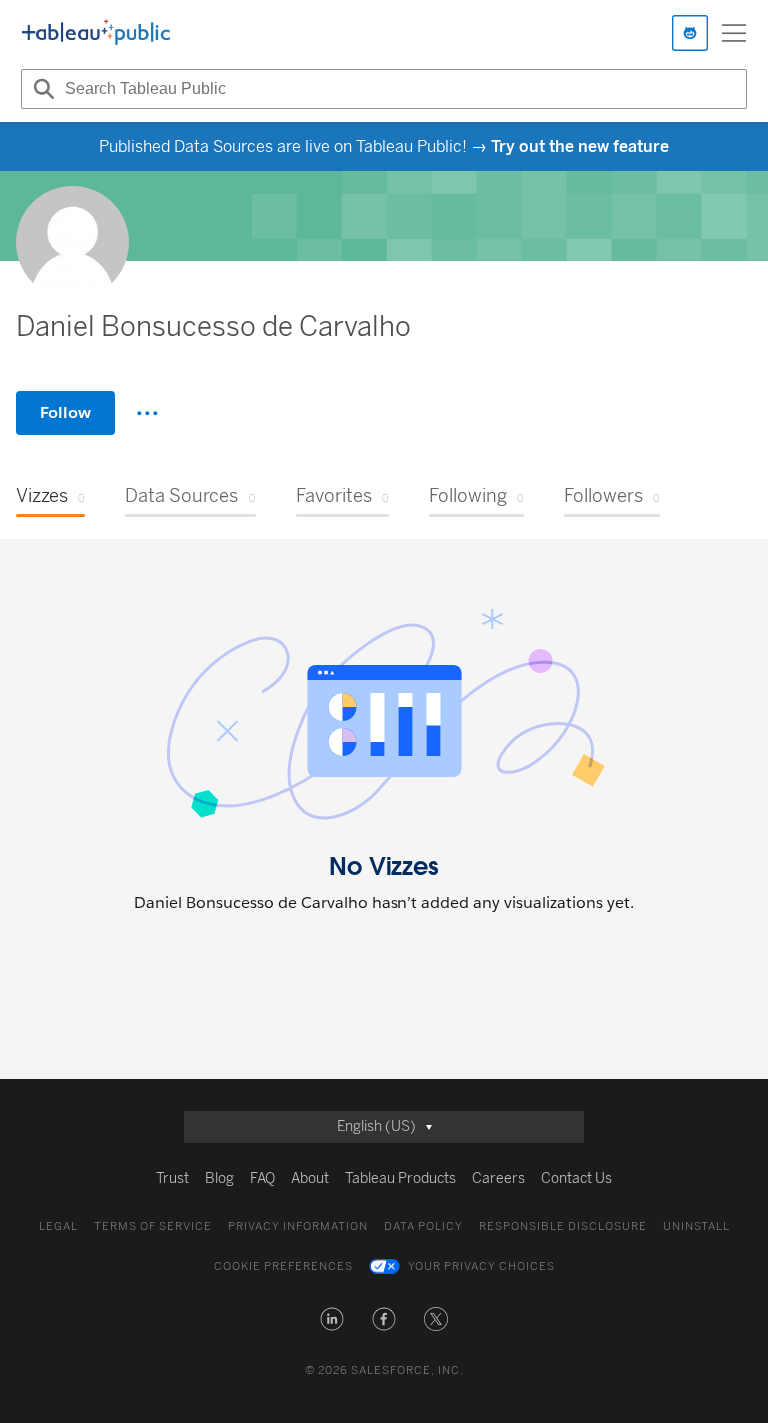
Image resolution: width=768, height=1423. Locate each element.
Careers (498, 1178)
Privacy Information (298, 1226)
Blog (219, 1178)
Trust (172, 1178)
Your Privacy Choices (481, 1266)
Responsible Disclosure (563, 1226)
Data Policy (423, 1226)
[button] (332, 1319)
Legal (58, 1226)
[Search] (41, 89)
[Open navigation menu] (734, 33)
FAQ (262, 1178)
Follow (65, 412)
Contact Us (576, 1178)
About (310, 1178)
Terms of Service (153, 1226)
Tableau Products (400, 1178)
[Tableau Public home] (96, 33)
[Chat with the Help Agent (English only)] (690, 33)
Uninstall (696, 1226)
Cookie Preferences (283, 1266)
